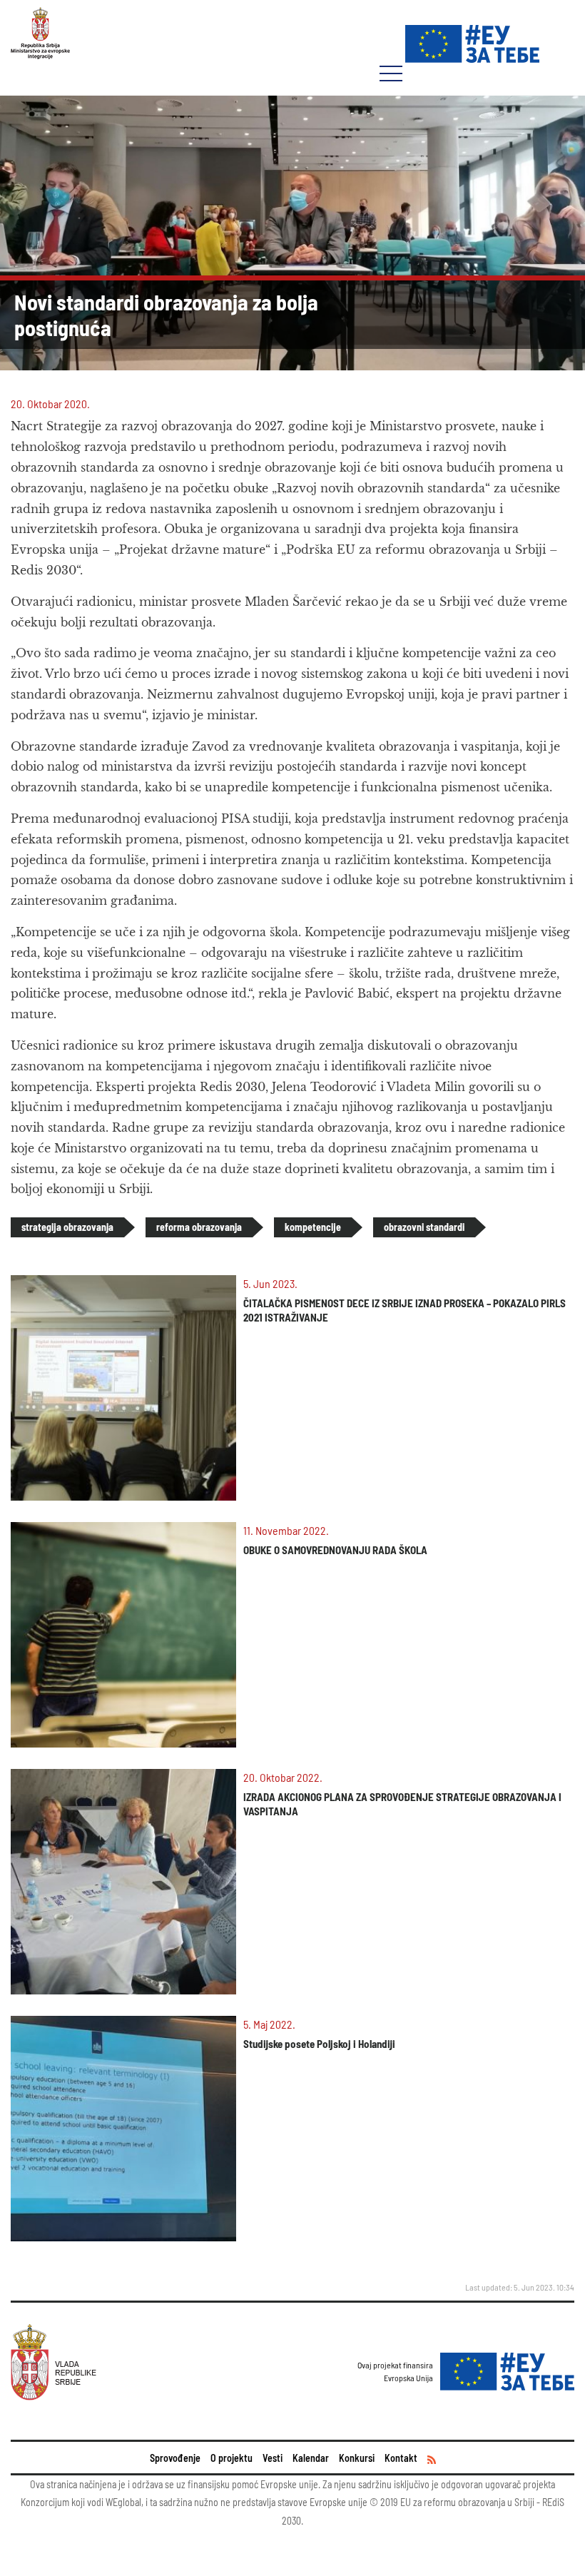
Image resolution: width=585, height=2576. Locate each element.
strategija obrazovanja (67, 1227)
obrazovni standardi (424, 1227)
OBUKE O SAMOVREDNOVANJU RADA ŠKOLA (335, 1550)
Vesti (273, 2458)
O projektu (232, 2458)
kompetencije (313, 1227)
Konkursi (357, 2458)
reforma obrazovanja (199, 1227)
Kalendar (311, 2458)
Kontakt (401, 2458)
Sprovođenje (175, 2458)
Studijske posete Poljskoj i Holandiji (319, 2044)
